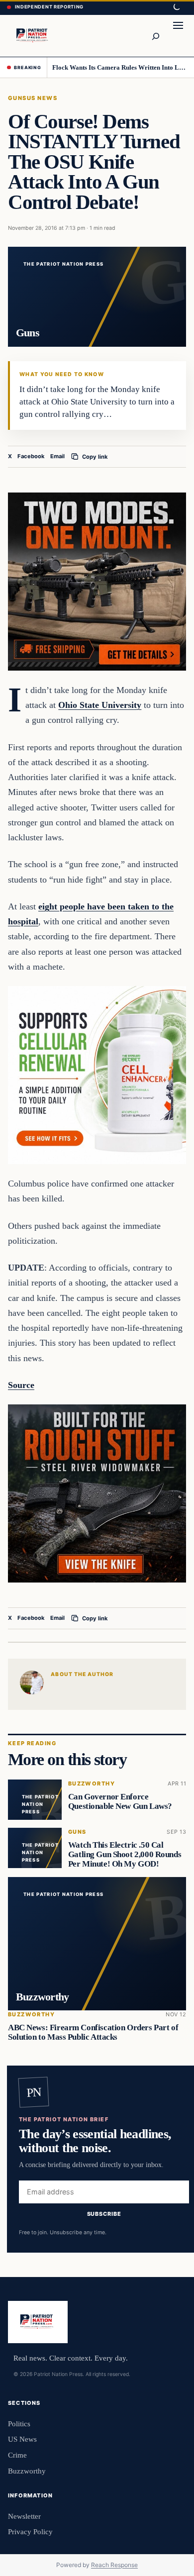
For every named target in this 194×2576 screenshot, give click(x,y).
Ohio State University (100, 705)
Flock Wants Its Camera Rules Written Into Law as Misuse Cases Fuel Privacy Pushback (120, 67)
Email (57, 456)
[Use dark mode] (176, 7)
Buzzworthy (92, 1784)
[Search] (155, 36)
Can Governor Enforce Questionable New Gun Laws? (120, 1801)
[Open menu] (178, 36)
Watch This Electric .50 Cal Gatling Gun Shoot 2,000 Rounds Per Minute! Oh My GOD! (125, 1854)
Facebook (31, 456)
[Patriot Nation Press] (33, 36)
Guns (17, 98)
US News (42, 98)
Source (21, 1385)
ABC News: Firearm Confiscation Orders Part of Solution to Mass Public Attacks (93, 2032)
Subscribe (104, 2214)
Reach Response (114, 2565)
